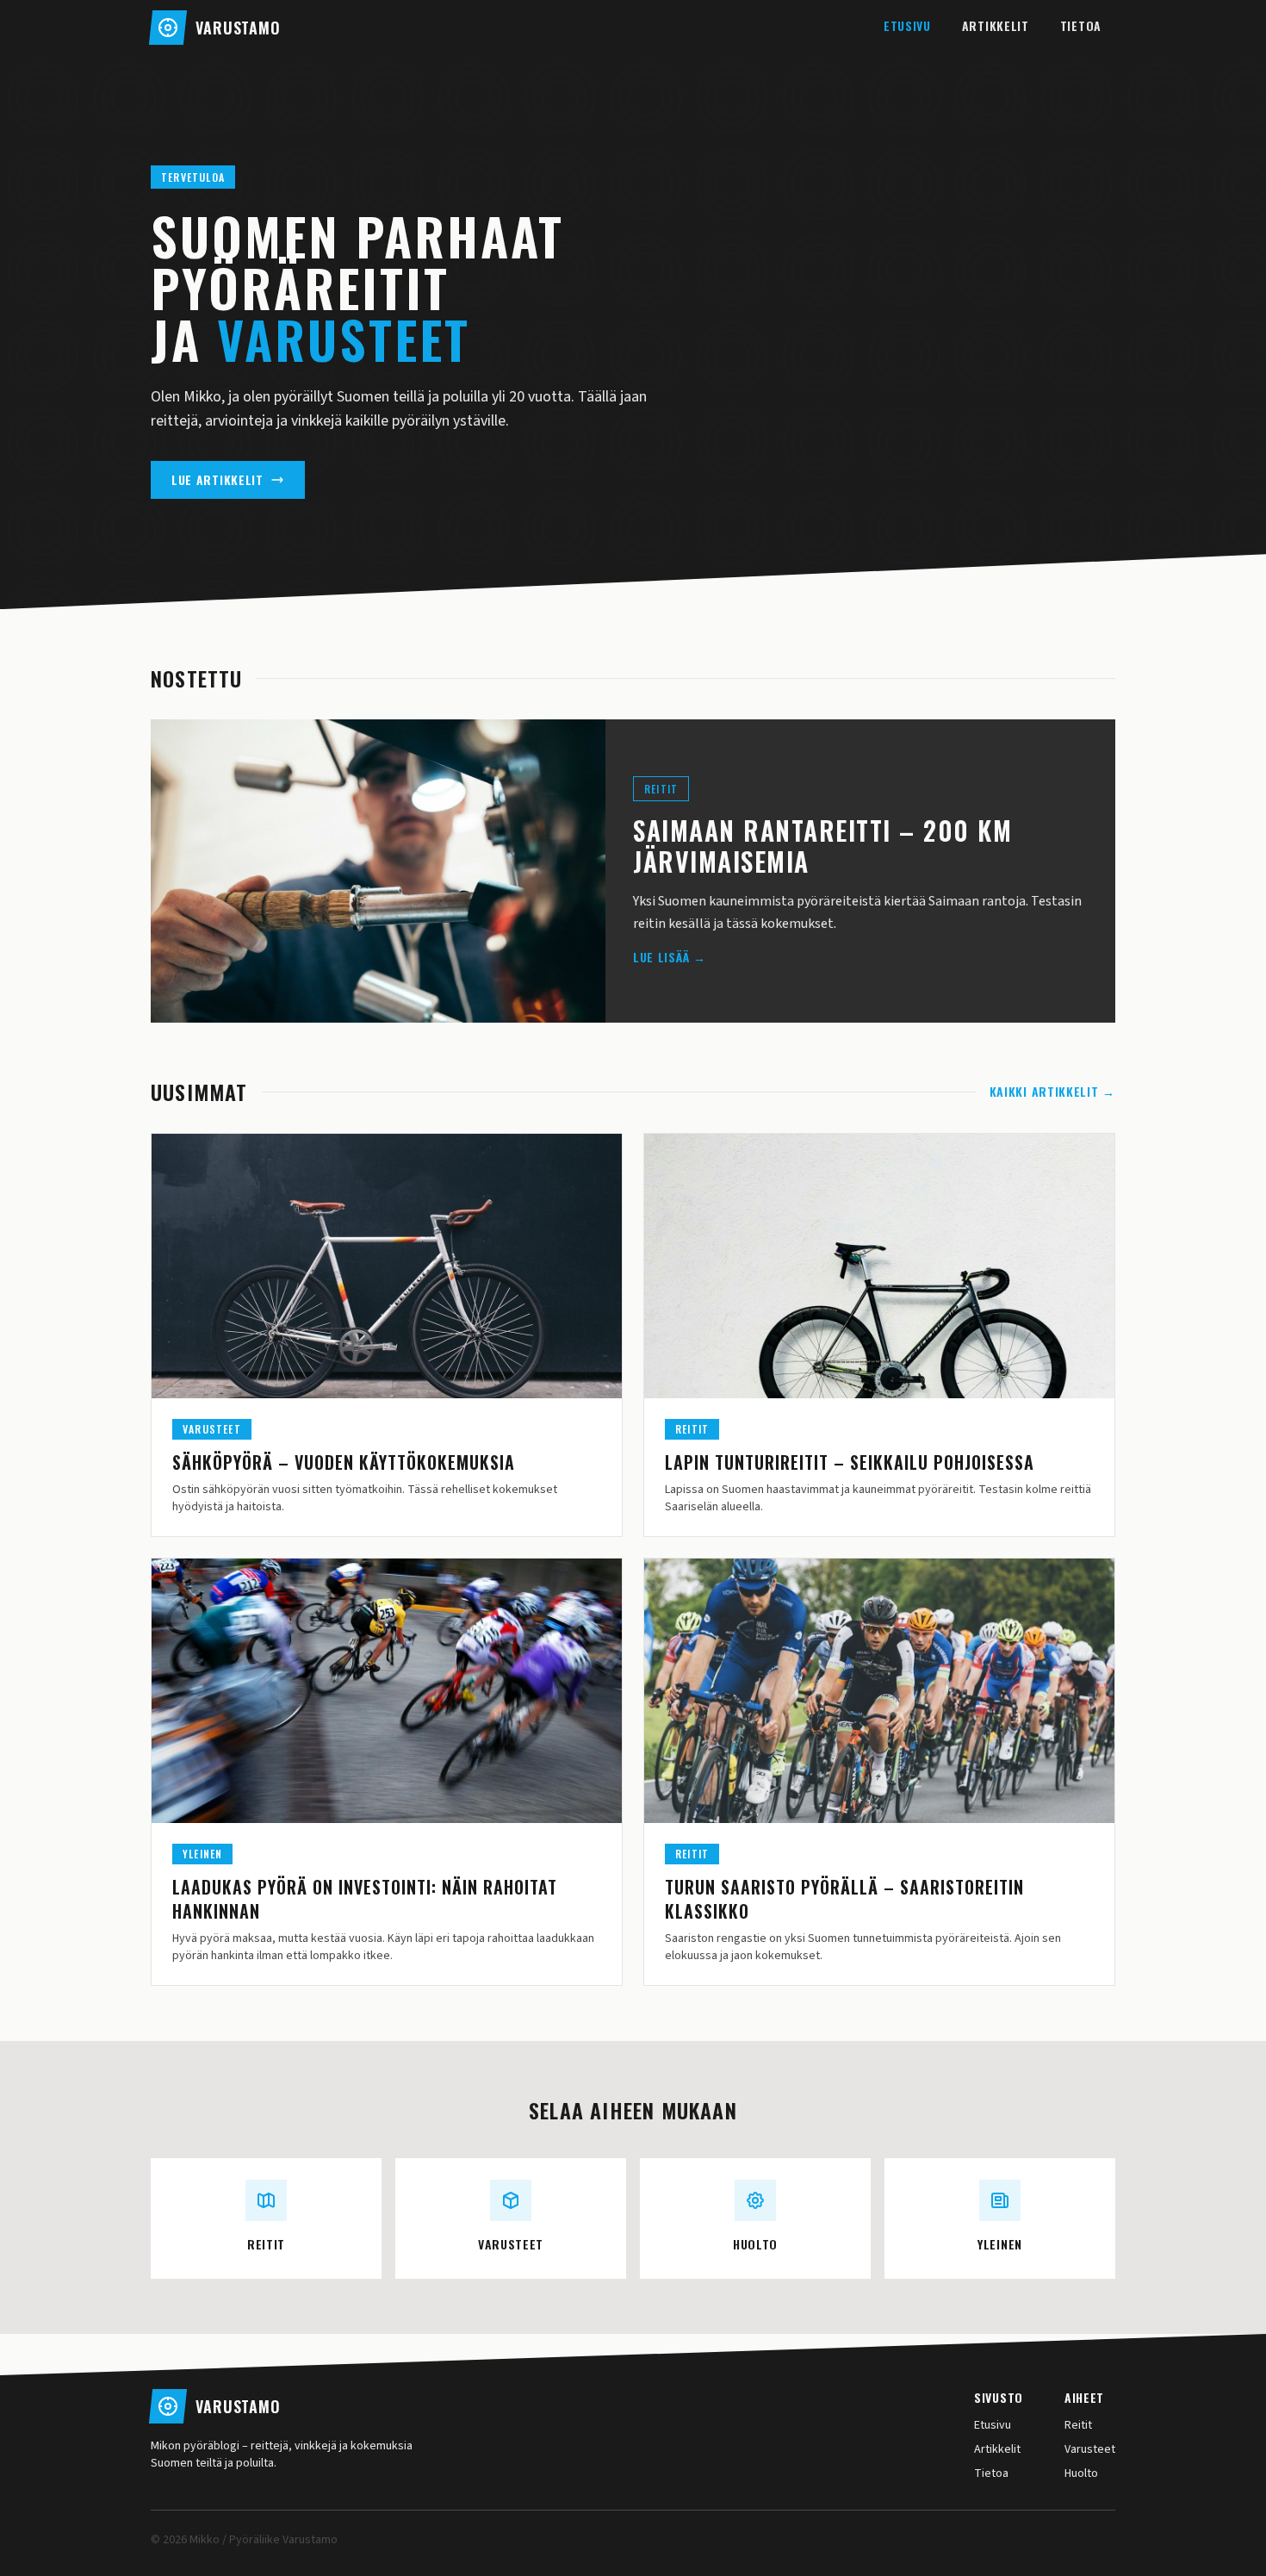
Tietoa (1081, 25)
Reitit (1078, 2425)
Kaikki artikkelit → (1052, 1092)
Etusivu (907, 25)
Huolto (1081, 2473)
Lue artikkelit (217, 479)
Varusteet (1090, 2449)
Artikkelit (996, 25)
